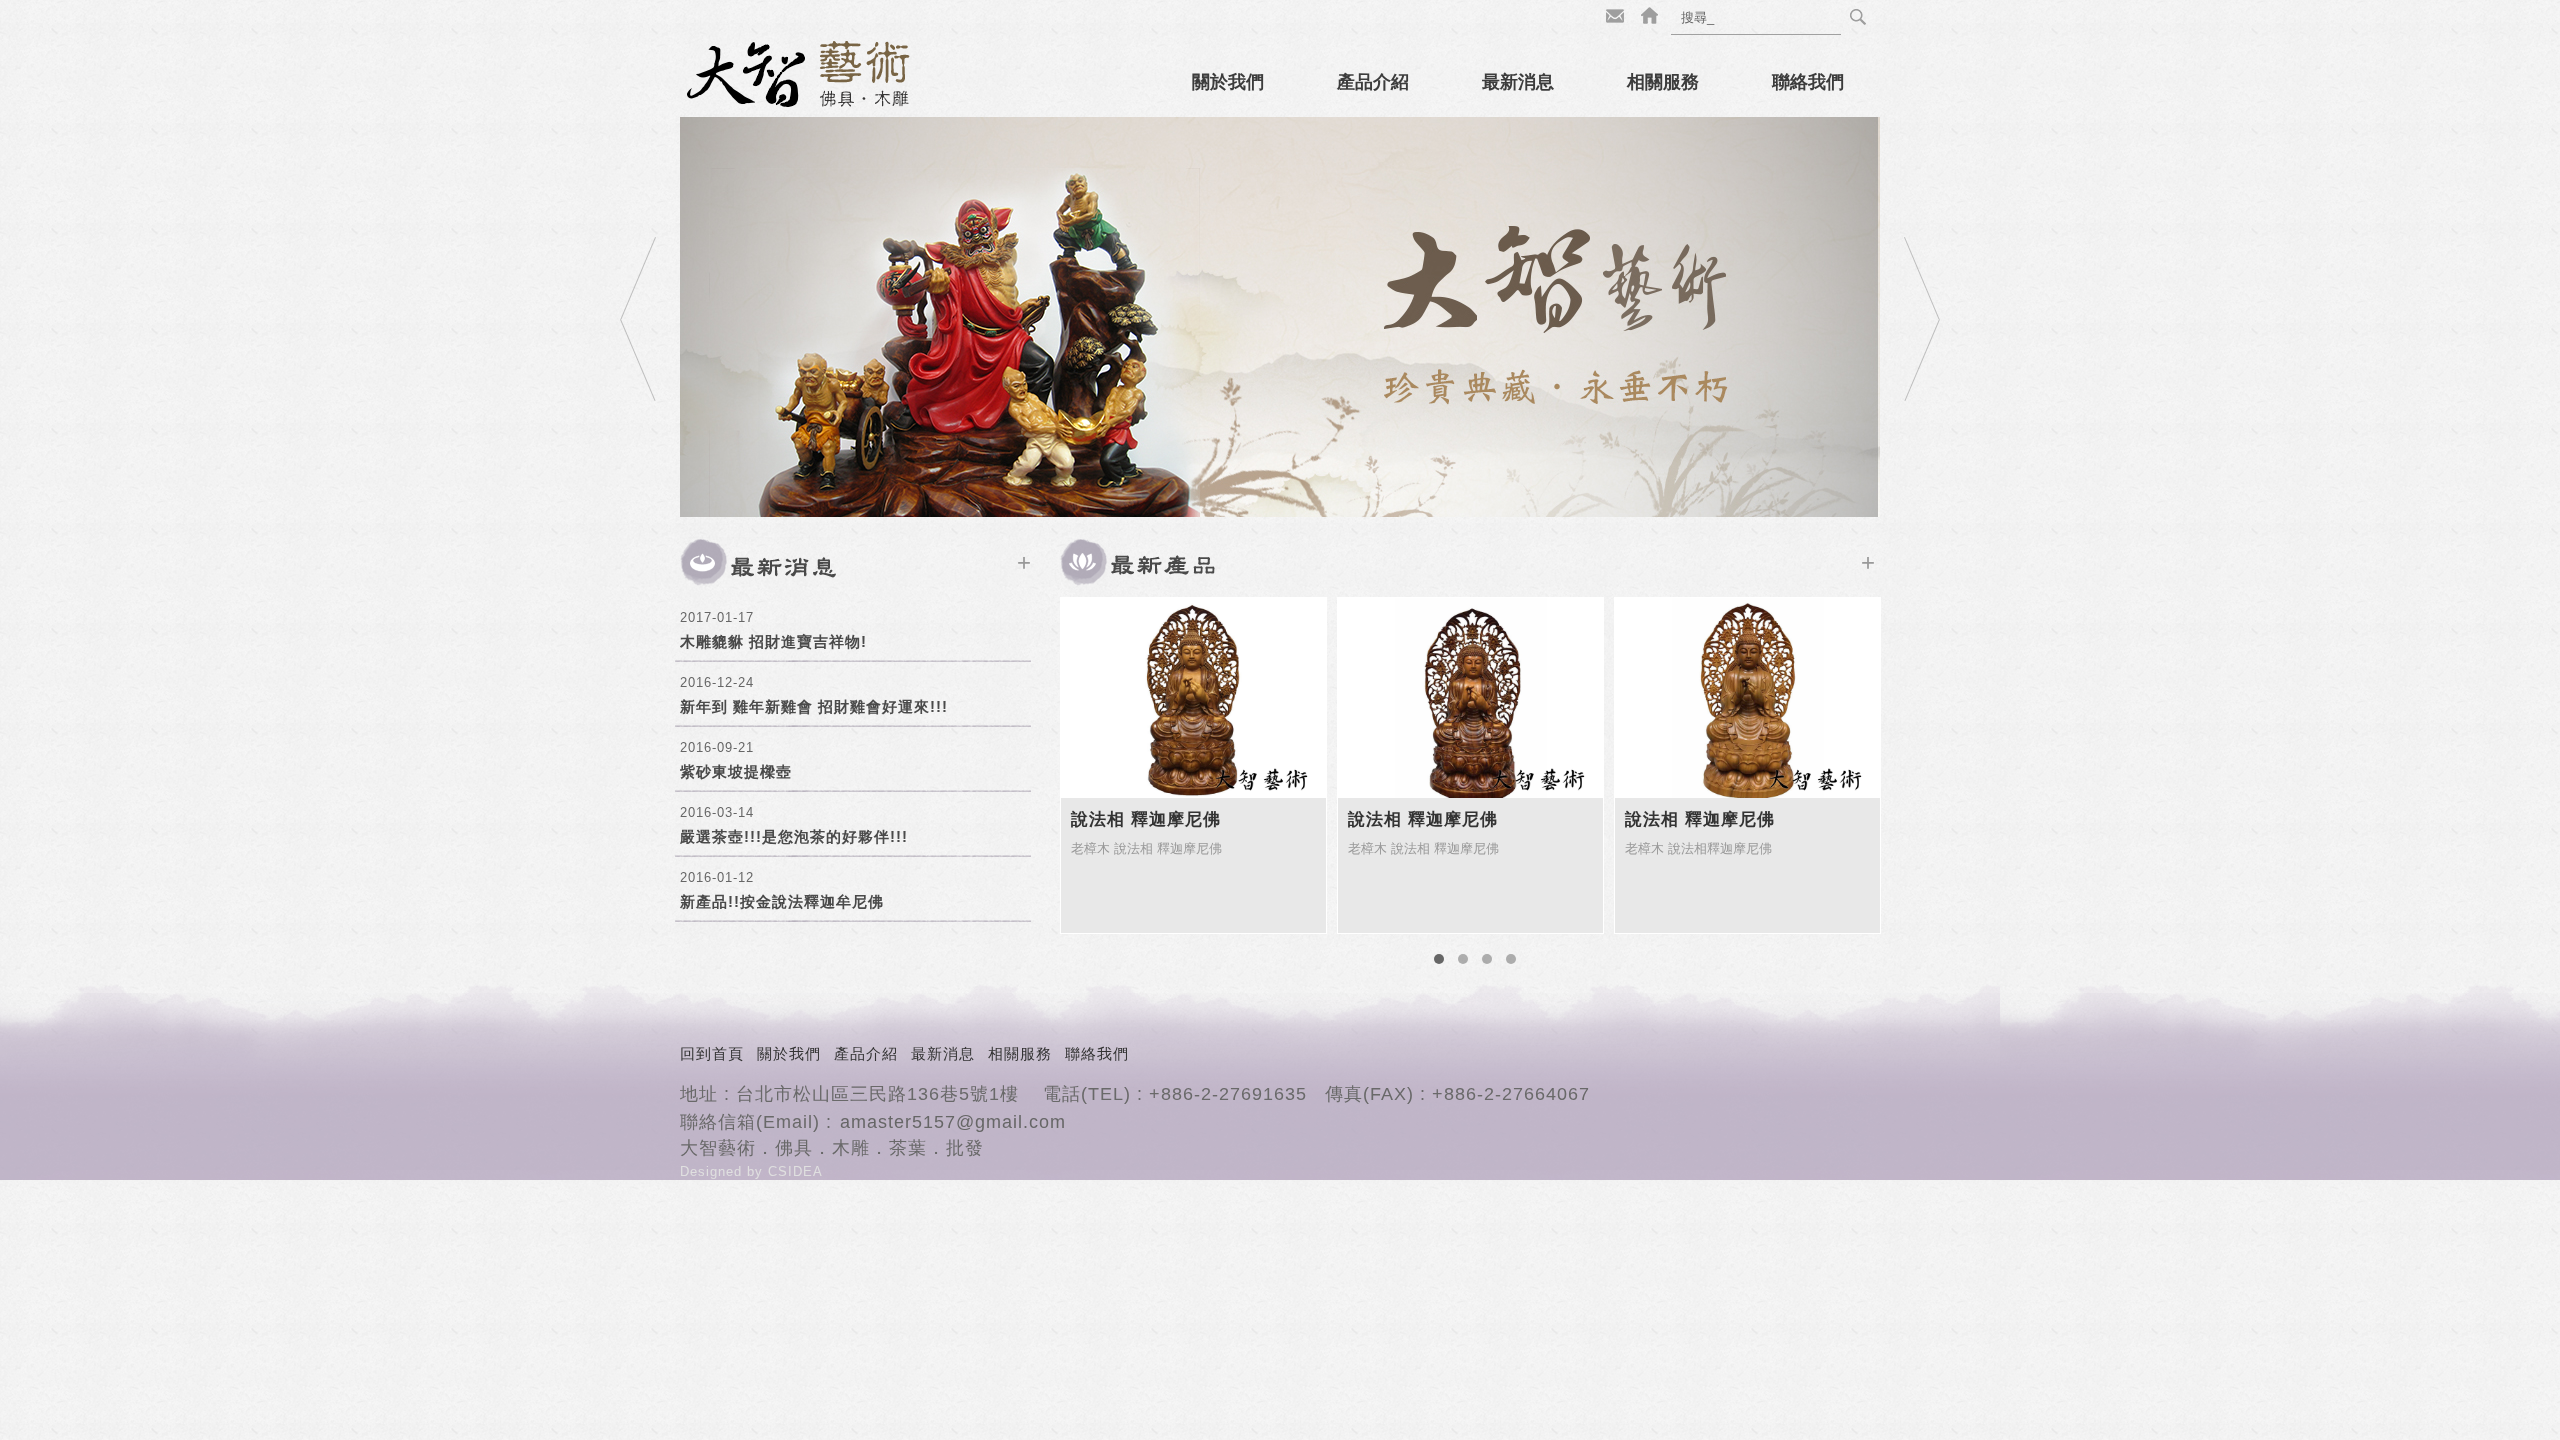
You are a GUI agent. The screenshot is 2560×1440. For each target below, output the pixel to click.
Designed (713, 1171)
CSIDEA (795, 1171)
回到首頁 (712, 1053)
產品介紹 (1373, 82)
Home (1649, 17)
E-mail (1615, 17)
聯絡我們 (1808, 82)
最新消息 (1518, 82)
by (757, 1171)
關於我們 (1228, 82)
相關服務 (1663, 82)
